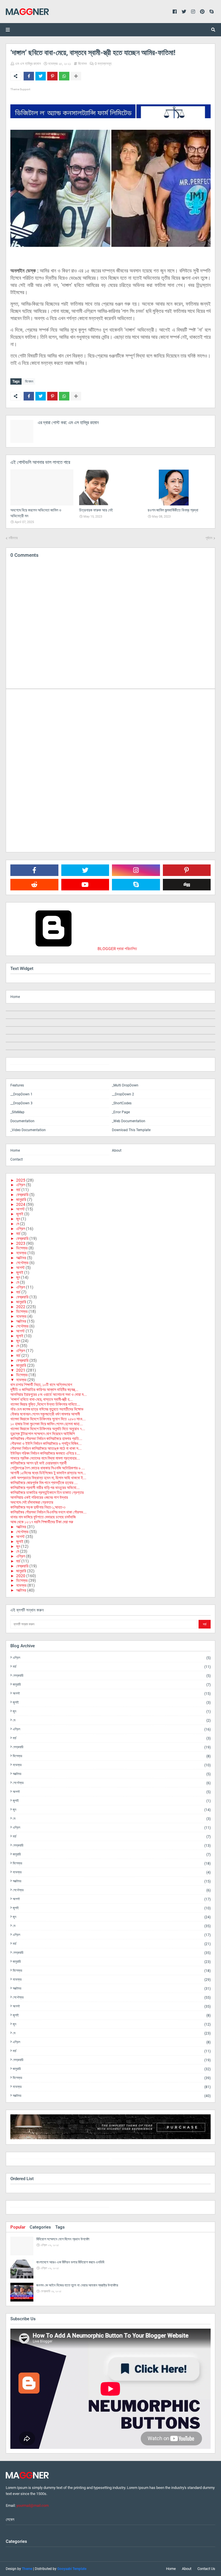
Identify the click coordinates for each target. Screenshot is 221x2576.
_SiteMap (17, 1112)
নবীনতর (13, 538)
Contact (17, 1159)
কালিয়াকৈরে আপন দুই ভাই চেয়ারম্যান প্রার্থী (39, 1463)
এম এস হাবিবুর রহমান (28, 64)
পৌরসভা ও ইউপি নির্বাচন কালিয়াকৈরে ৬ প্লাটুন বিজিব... (46, 1443)
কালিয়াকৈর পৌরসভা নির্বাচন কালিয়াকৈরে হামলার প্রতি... (46, 1439)
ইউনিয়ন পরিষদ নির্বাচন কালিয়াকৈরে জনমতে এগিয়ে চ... (45, 1453)
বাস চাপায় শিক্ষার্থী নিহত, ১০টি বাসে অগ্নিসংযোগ (41, 1385)
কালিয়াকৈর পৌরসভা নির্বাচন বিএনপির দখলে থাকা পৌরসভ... (48, 1512)
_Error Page (121, 1112)
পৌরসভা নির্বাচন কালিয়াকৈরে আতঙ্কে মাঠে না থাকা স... (46, 1448)
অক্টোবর (21, 1258)
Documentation (22, 1121)
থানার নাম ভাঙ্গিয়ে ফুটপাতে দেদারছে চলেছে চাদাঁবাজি (43, 1517)
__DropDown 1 (21, 1094)
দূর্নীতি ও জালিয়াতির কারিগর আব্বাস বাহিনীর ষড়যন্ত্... (44, 1389)
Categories (40, 2227)
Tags (60, 2227)
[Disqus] (110, 770)
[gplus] (161, 2160)
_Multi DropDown (125, 1085)
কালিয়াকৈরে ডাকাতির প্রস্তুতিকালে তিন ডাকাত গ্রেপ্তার (47, 1492)
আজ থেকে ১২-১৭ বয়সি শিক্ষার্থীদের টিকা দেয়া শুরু (42, 1522)
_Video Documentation (28, 1130)
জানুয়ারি (21, 1199)
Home (15, 997)
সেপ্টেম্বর (22, 1263)
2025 (21, 1180)
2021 (21, 1370)
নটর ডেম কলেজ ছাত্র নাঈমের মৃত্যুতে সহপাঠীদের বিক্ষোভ (47, 1409)
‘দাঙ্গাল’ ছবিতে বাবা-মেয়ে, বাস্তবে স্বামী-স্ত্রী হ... (42, 1399)
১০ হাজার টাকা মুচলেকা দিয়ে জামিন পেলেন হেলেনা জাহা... (47, 1424)
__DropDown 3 (21, 1103)
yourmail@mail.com (33, 2506)
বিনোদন (82, 64)
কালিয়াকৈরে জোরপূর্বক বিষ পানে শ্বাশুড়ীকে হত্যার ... (44, 1483)
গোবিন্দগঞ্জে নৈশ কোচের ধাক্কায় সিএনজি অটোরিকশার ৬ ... (48, 1468)
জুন (18, 1219)
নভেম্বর (21, 1253)
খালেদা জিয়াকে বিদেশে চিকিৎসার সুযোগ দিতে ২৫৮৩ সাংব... (48, 1419)
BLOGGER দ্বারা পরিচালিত (117, 949)
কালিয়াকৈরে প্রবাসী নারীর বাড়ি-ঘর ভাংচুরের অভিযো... (45, 1488)
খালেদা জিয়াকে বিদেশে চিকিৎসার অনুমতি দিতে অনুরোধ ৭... (48, 1429)
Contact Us (206, 2569)
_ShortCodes (122, 1103)
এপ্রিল (21, 1185)
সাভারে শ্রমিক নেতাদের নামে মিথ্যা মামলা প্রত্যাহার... (45, 1458)
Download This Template (131, 1130)
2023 (21, 1243)
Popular (18, 2227)
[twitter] (60, 2160)
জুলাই (20, 1214)
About (117, 1150)
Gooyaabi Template (72, 2569)
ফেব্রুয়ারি (22, 1195)
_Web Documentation (129, 1121)
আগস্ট (20, 1209)
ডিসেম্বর (22, 1248)
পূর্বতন (209, 538)
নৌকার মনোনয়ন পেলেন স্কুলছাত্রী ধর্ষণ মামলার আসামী (45, 1414)
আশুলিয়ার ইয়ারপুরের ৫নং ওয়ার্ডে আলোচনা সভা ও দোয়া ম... (49, 1394)
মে (18, 1224)
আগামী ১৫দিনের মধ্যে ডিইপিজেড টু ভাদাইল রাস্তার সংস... (48, 1473)
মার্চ (18, 1190)
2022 (21, 1307)
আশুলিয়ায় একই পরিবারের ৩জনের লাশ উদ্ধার (39, 1497)
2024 (21, 1204)
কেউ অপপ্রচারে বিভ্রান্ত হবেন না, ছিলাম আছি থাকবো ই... (48, 1478)
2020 (21, 1576)
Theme (27, 2569)
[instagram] (60, 1066)
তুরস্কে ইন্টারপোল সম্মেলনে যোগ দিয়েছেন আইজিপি (43, 1434)
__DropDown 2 (123, 1094)
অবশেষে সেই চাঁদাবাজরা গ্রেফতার (32, 1502)
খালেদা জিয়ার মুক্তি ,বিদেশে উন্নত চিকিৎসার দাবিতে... (45, 1404)
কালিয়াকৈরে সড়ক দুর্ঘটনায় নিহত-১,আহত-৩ (38, 1507)
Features (17, 1085)
